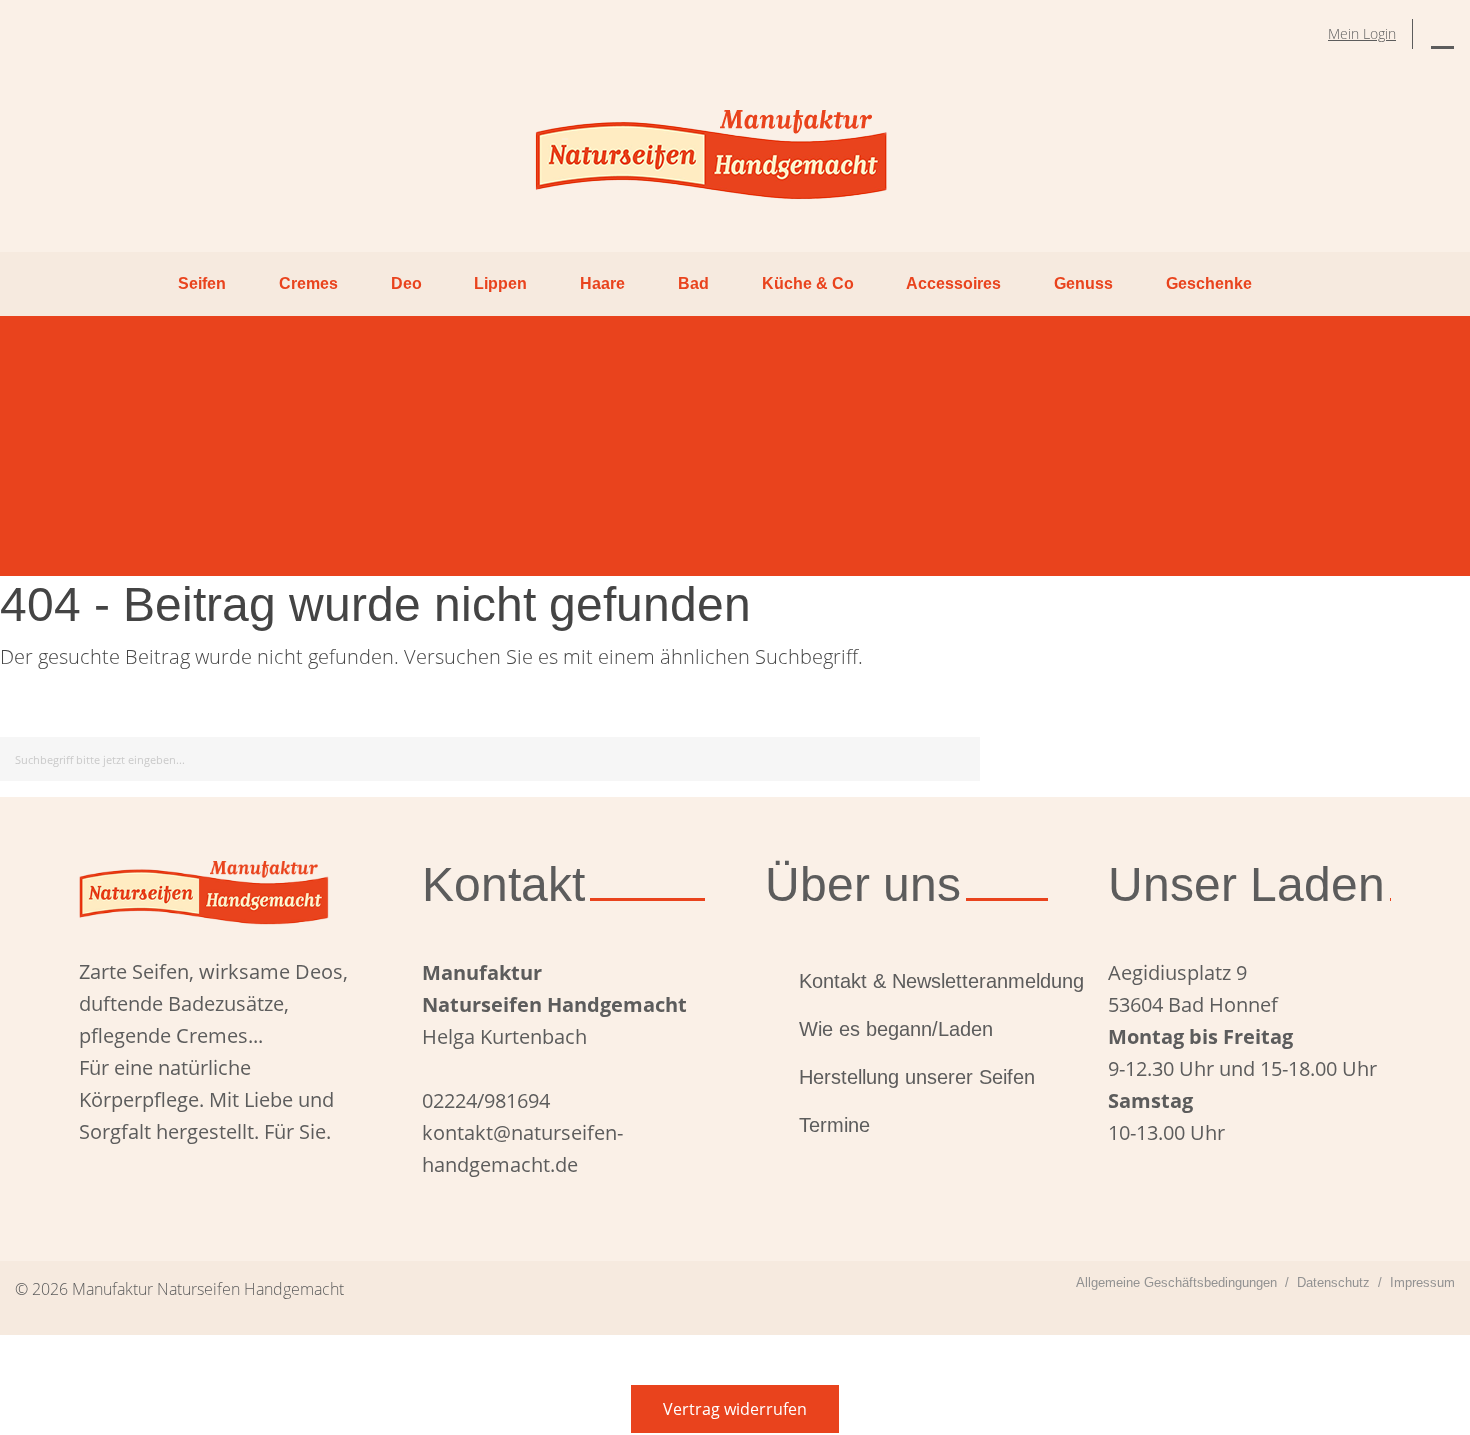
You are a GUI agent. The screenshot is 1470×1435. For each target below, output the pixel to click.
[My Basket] (1442, 34)
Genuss (1083, 283)
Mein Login (1362, 33)
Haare (602, 283)
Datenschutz (1333, 1282)
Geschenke (1209, 283)
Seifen (202, 283)
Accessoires (953, 283)
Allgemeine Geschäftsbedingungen (1176, 1282)
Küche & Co (808, 283)
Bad (693, 283)
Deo (406, 283)
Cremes (308, 283)
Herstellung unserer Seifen (917, 1077)
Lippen (500, 283)
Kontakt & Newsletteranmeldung (923, 981)
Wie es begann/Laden (896, 1029)
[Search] (961, 755)
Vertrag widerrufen (735, 1409)
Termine (834, 1125)
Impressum (1422, 1282)
